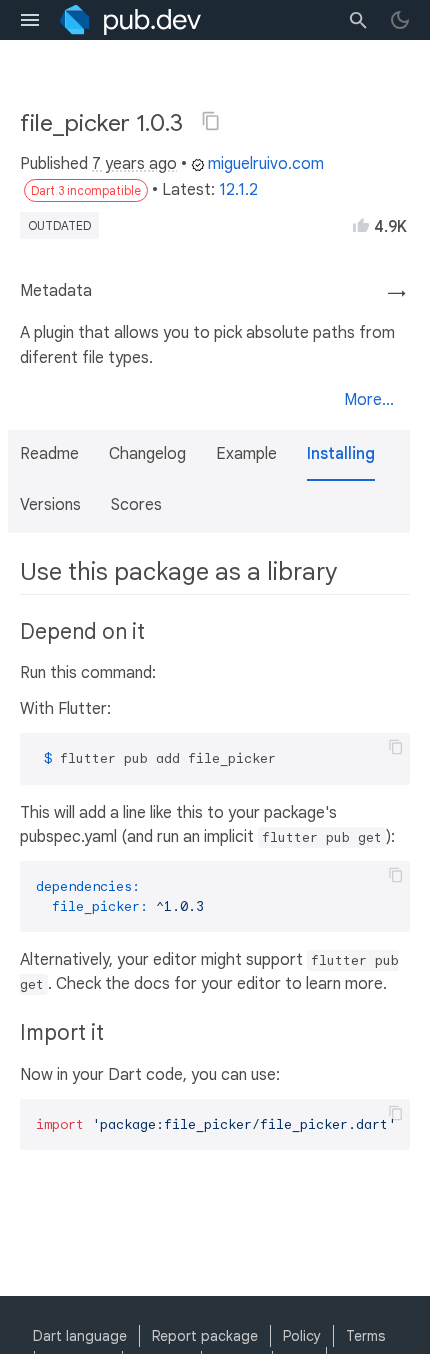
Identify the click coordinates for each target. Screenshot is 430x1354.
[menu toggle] (30, 20)
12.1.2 (238, 190)
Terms (365, 1336)
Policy (302, 1336)
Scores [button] (136, 505)
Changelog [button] (147, 454)
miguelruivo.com (266, 164)
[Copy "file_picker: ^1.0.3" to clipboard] (211, 121)
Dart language (80, 1336)
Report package (205, 1336)
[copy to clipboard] (396, 747)
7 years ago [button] (134, 164)
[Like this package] (361, 225)
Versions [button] (50, 505)
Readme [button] (49, 454)
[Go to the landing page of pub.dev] (130, 20)
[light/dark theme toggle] (400, 20)
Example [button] (246, 454)
